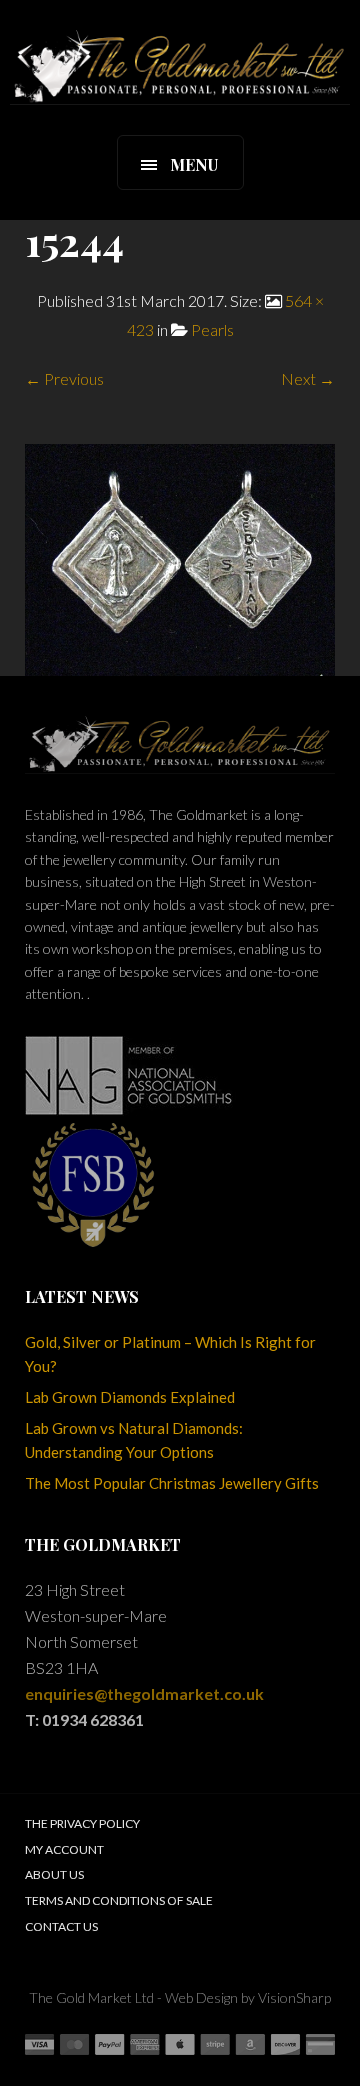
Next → (308, 378)
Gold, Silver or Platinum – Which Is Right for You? (170, 1354)
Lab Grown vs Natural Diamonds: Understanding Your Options (134, 1440)
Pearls (212, 329)
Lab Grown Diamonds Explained (130, 1397)
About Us (54, 1874)
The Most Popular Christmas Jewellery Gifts (172, 1483)
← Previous (64, 378)
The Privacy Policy (82, 1823)
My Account (64, 1849)
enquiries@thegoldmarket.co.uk (144, 1693)
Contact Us (61, 1926)
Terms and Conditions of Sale (119, 1900)
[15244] (180, 557)
